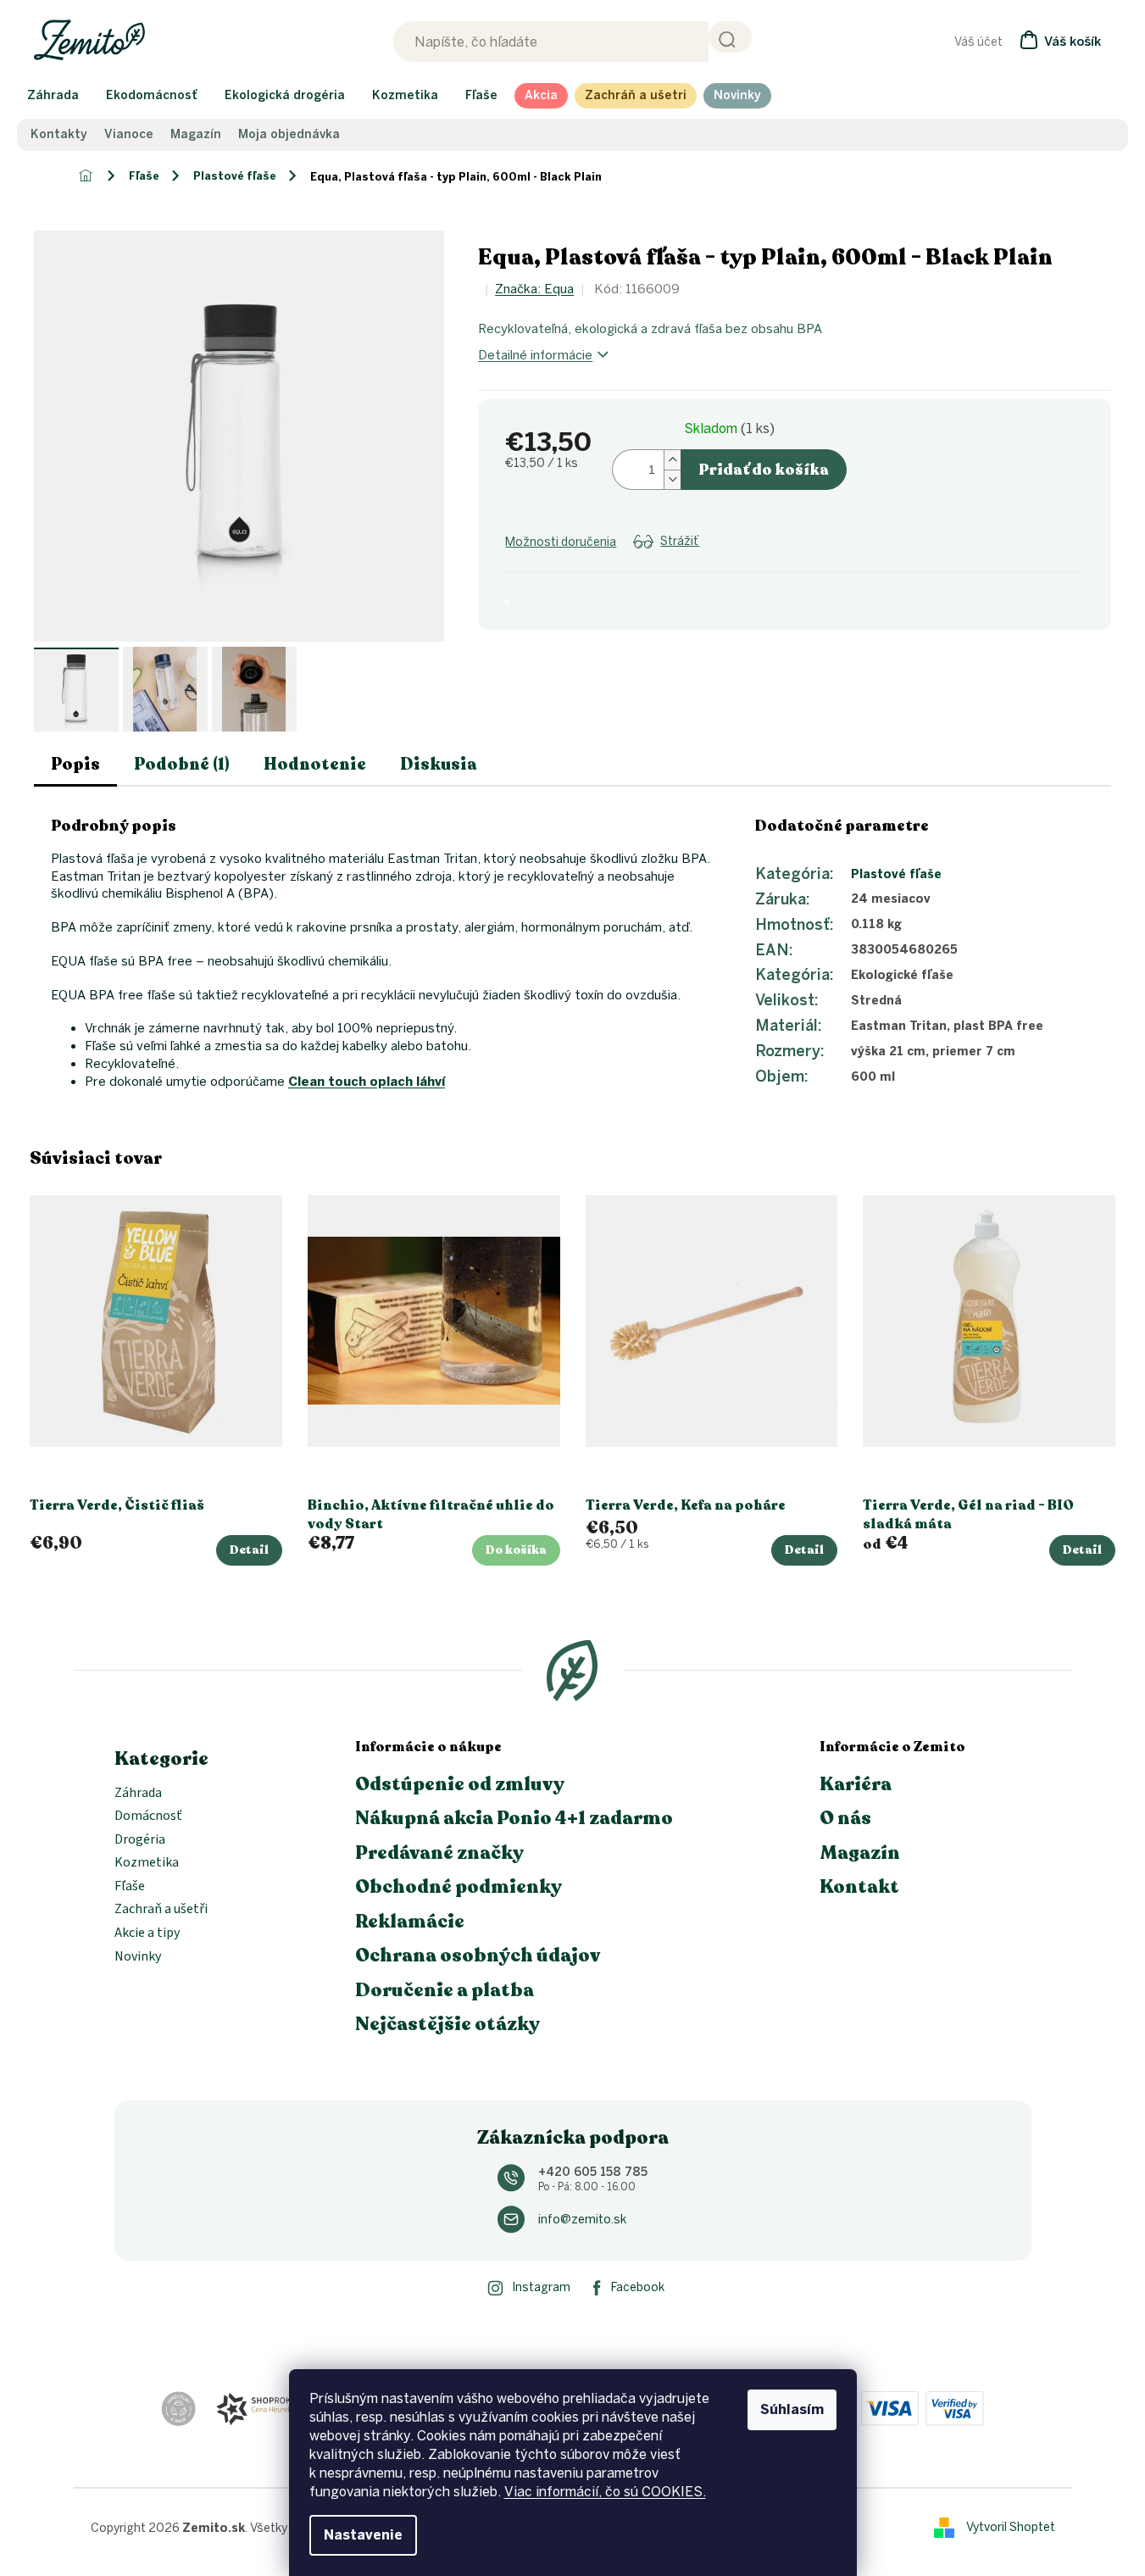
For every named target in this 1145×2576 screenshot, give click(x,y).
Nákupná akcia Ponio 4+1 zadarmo (514, 1818)
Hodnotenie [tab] (315, 764)
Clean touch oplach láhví (367, 1082)
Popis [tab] (75, 764)
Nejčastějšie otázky (447, 2024)
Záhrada (138, 1794)
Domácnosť (148, 1817)
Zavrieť (641, 562)
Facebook (638, 2287)
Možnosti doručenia (561, 542)
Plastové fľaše (896, 874)
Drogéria (140, 1840)
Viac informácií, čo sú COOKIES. (605, 2492)
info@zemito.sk (582, 2220)
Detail (249, 1550)
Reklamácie (410, 1922)
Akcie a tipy (147, 1933)
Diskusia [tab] (439, 764)
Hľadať (730, 37)
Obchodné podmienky (459, 1887)
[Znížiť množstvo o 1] (672, 479)
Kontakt (859, 1887)
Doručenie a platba (445, 1990)
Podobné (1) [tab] (182, 764)
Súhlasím (792, 2409)
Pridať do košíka (764, 470)
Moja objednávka (289, 135)
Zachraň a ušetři (161, 1910)
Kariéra (856, 1784)
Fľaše (130, 1887)
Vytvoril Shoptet (1011, 2527)
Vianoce (129, 135)
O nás (845, 1818)
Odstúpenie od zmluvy (460, 1784)
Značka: (534, 289)
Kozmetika (147, 1863)
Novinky (138, 1957)
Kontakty (59, 135)
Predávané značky (439, 1853)
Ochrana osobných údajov (478, 1956)
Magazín (196, 135)
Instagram (541, 2287)
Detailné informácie (535, 355)
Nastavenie (363, 2535)
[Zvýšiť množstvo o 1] (672, 460)
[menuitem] (53, 96)
